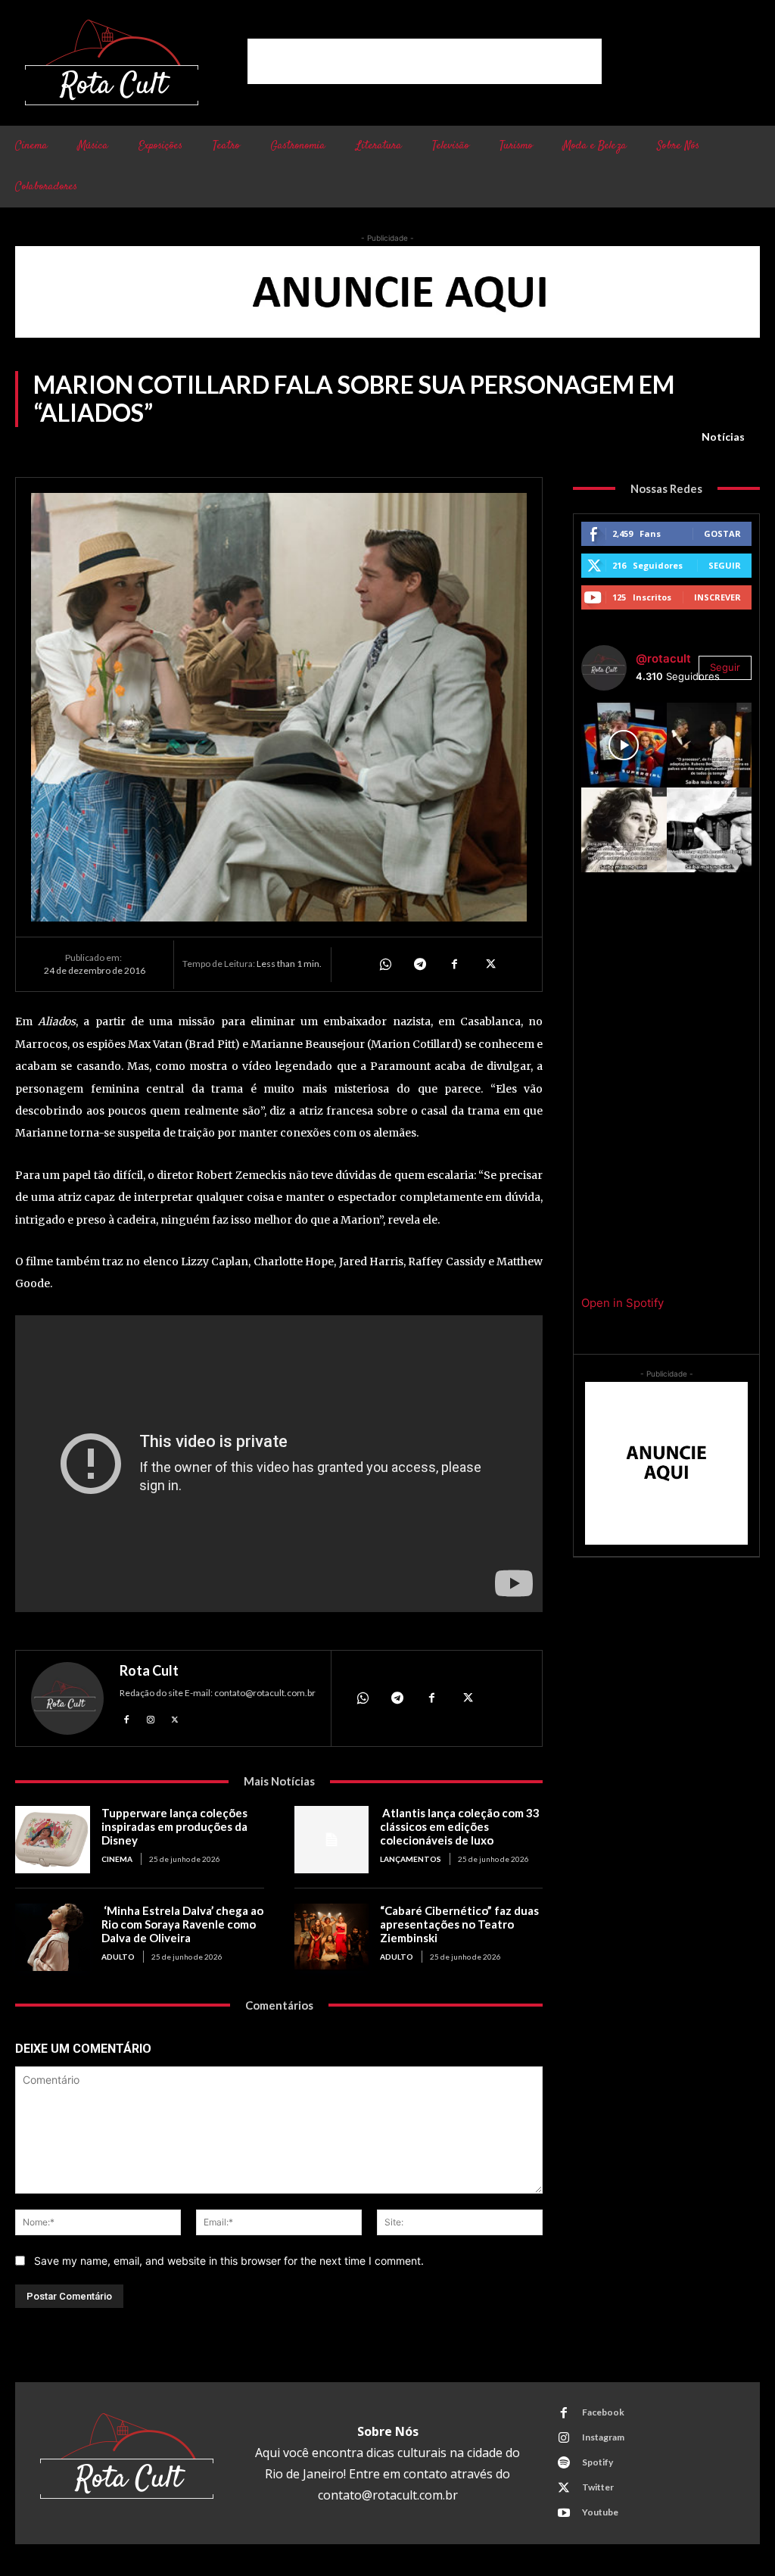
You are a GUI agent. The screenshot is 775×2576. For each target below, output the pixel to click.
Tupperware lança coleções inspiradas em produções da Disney (174, 1826)
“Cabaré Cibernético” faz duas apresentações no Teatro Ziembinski (459, 1924)
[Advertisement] (425, 61)
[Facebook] (454, 964)
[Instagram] (151, 1718)
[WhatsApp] (384, 964)
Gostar (722, 533)
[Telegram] (419, 964)
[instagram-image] (624, 745)
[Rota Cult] (67, 1698)
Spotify (598, 2462)
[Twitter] (489, 964)
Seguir (725, 565)
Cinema (117, 1859)
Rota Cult (149, 1670)
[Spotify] (564, 2463)
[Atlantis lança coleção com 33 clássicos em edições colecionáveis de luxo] (332, 1840)
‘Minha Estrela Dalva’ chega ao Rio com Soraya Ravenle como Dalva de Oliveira (182, 1924)
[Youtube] (564, 2513)
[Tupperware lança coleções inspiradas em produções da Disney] (53, 1840)
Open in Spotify (622, 1303)
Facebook (603, 2412)
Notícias (723, 437)
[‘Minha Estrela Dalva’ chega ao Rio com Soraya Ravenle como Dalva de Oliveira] (53, 1937)
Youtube (600, 2512)
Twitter (598, 2487)
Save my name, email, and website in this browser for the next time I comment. (229, 2261)
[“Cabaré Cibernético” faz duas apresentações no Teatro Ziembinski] (332, 1937)
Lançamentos (411, 1859)
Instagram (603, 2437)
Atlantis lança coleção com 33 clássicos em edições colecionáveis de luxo (460, 1826)
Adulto (118, 1957)
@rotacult (663, 658)
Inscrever (717, 597)
